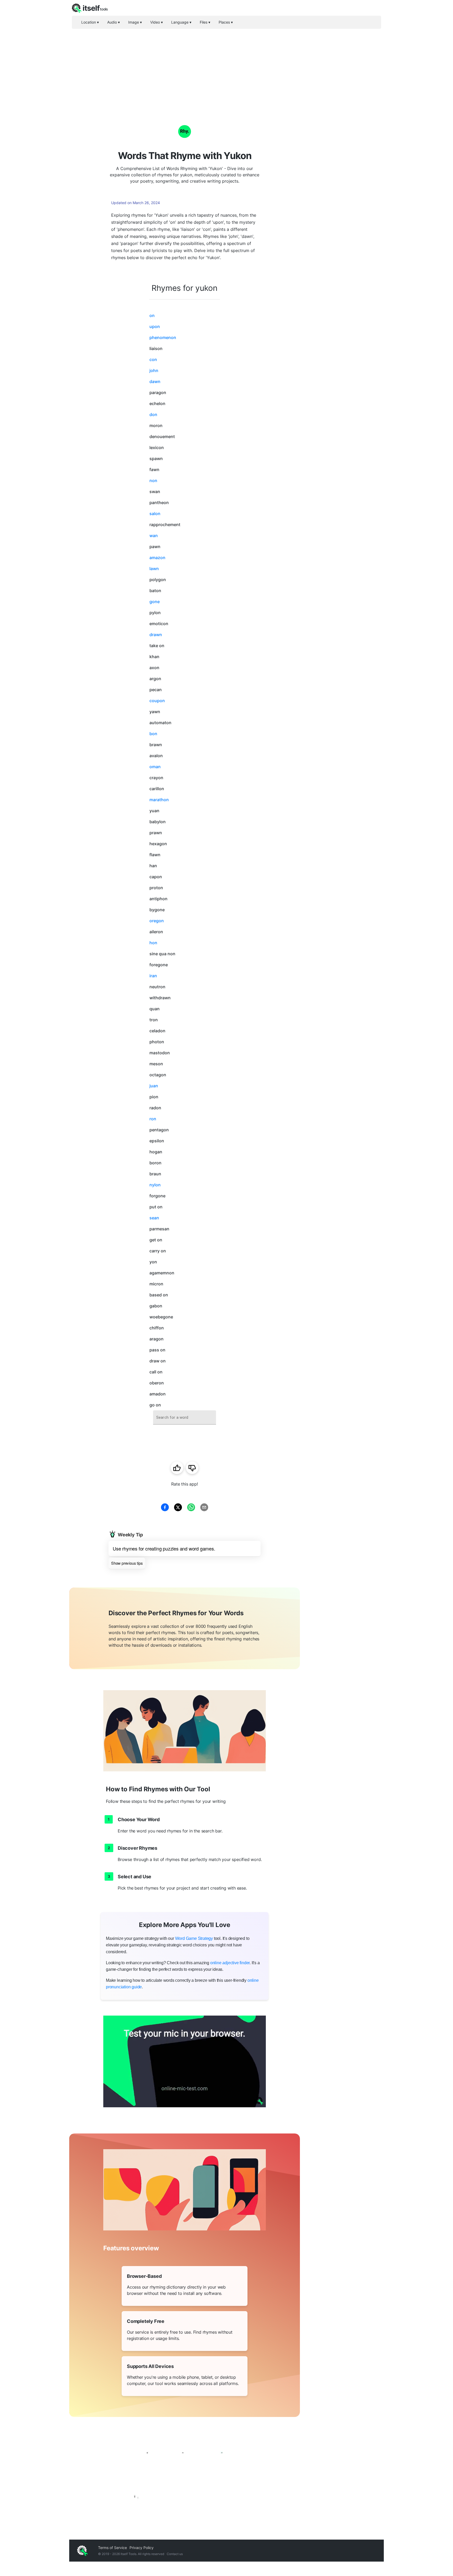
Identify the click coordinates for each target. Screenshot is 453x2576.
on (152, 315)
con (153, 359)
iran (153, 976)
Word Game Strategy (194, 1938)
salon (155, 514)
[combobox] (185, 1418)
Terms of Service (112, 2548)
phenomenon (163, 337)
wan (154, 536)
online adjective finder (230, 1963)
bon (153, 734)
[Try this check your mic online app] (185, 2061)
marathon (159, 800)
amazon (157, 558)
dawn (155, 381)
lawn (154, 569)
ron (153, 1119)
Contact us (175, 2554)
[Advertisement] (226, 68)
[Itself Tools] (185, 2473)
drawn (156, 635)
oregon (157, 921)
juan (154, 1086)
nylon (155, 1185)
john (154, 370)
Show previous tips (127, 1563)
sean (154, 1218)
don (153, 414)
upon (155, 326)
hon (153, 943)
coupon (157, 701)
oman (155, 767)
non (153, 481)
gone (155, 602)
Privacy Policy (142, 2548)
